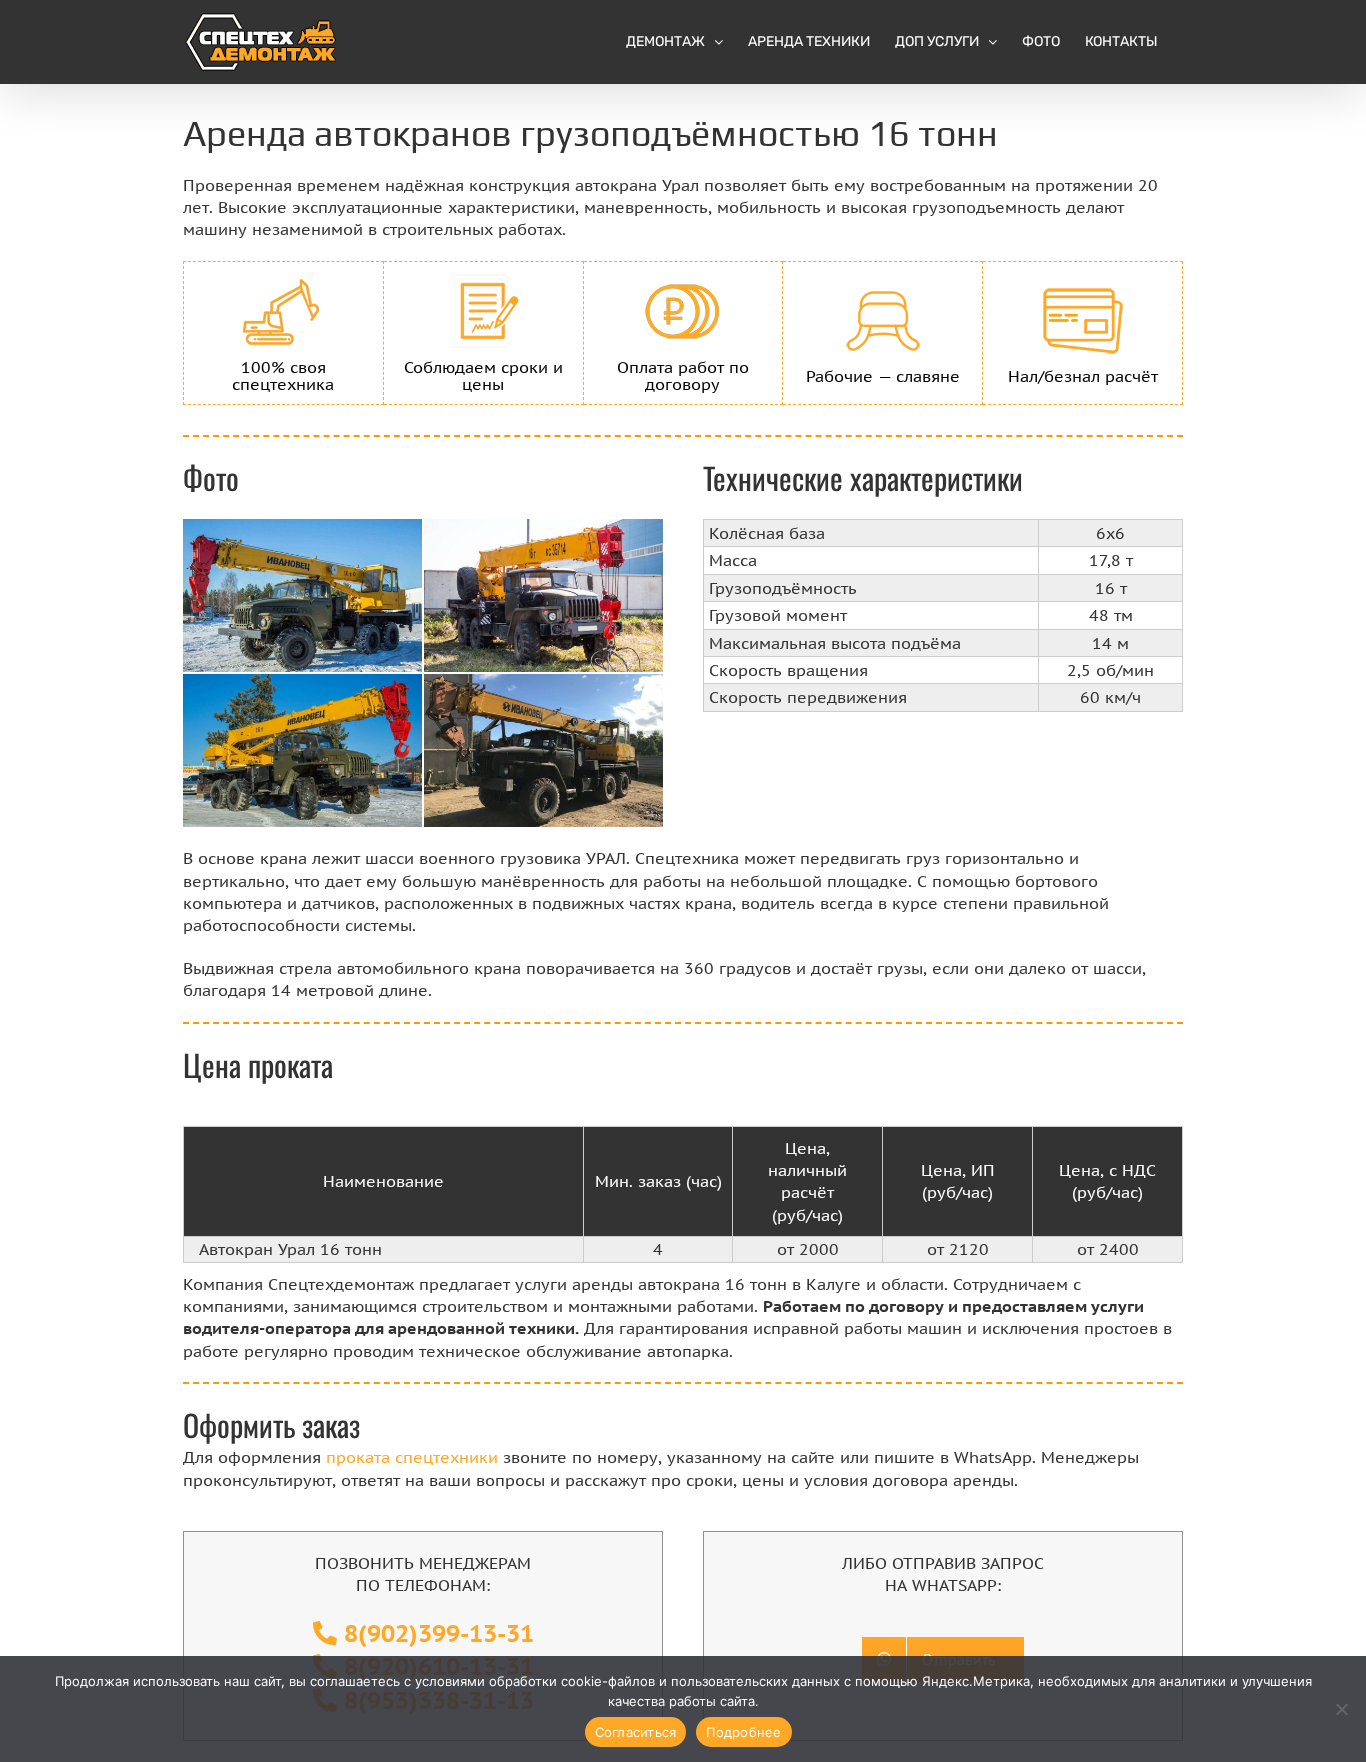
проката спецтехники (412, 1457)
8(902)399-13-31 (439, 1633)
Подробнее (743, 1732)
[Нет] (1341, 1709)
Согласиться (636, 1732)
